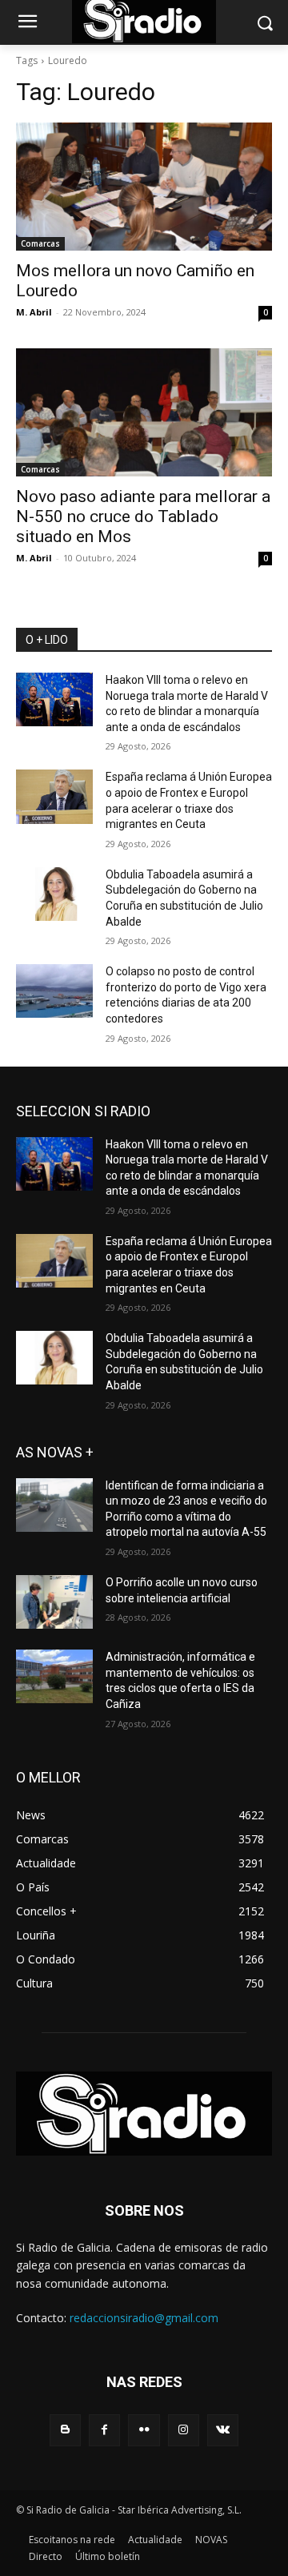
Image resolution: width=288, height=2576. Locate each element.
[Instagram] (184, 2430)
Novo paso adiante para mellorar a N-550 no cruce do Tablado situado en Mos (143, 516)
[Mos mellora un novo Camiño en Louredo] (144, 187)
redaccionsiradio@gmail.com (144, 2318)
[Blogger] (65, 2430)
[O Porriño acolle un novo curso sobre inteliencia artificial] (54, 1602)
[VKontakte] (223, 2430)
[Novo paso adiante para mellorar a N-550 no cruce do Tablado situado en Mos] (144, 412)
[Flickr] (144, 2430)
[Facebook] (104, 2430)
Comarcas (40, 243)
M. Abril (34, 312)
